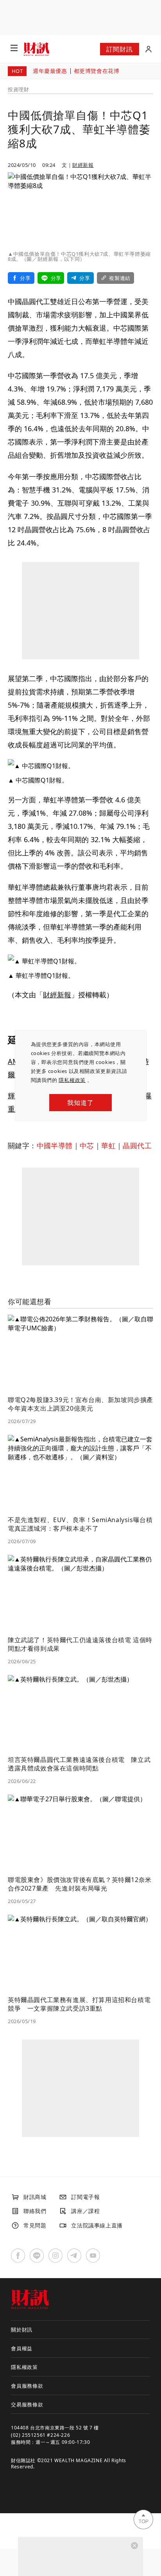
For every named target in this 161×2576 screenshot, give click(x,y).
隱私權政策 (72, 1080)
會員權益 (22, 2348)
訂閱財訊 (119, 49)
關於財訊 (22, 2330)
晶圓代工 (137, 1145)
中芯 (87, 1145)
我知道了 (80, 1103)
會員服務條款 (27, 2386)
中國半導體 (55, 1145)
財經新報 (83, 165)
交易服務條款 (27, 2404)
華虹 (108, 1145)
